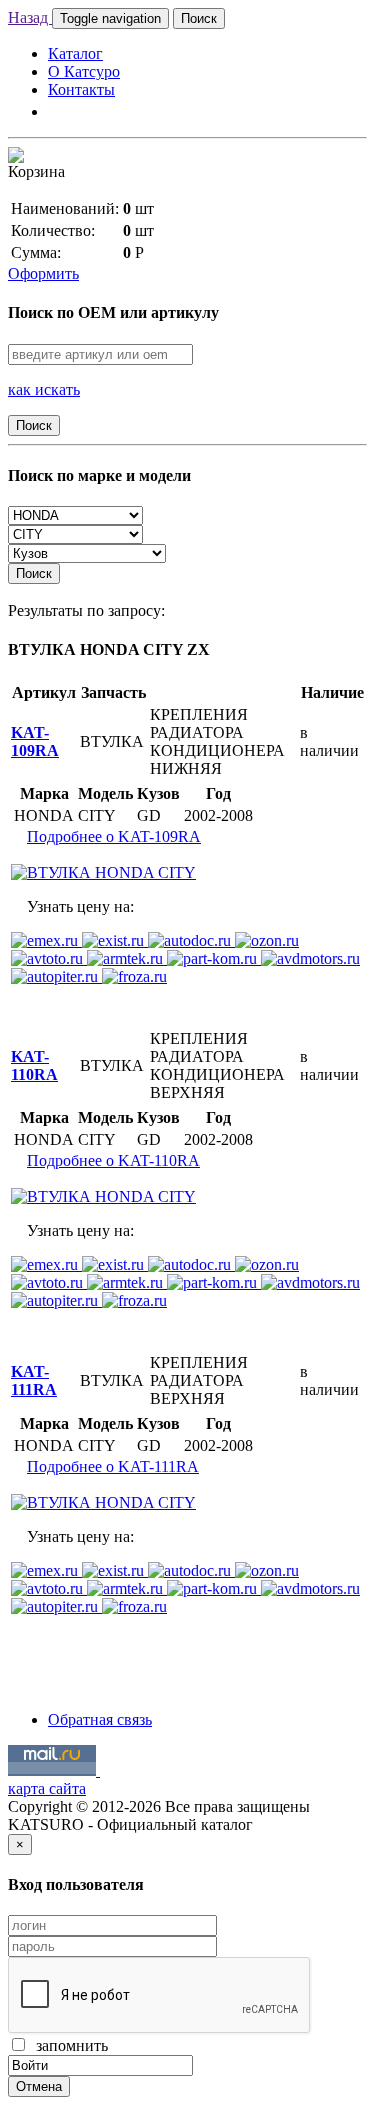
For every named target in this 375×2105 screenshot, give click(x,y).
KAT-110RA (34, 1065)
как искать (44, 389)
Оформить (43, 273)
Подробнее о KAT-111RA (113, 1466)
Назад (30, 17)
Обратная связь (100, 1719)
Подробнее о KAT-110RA (113, 1160)
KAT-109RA (35, 741)
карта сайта (47, 1788)
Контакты (81, 89)
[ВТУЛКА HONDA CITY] (103, 872)
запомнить (68, 2045)
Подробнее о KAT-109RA (114, 836)
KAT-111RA (34, 1380)
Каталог (75, 53)
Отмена (39, 2086)
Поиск (199, 18)
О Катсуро (84, 71)
